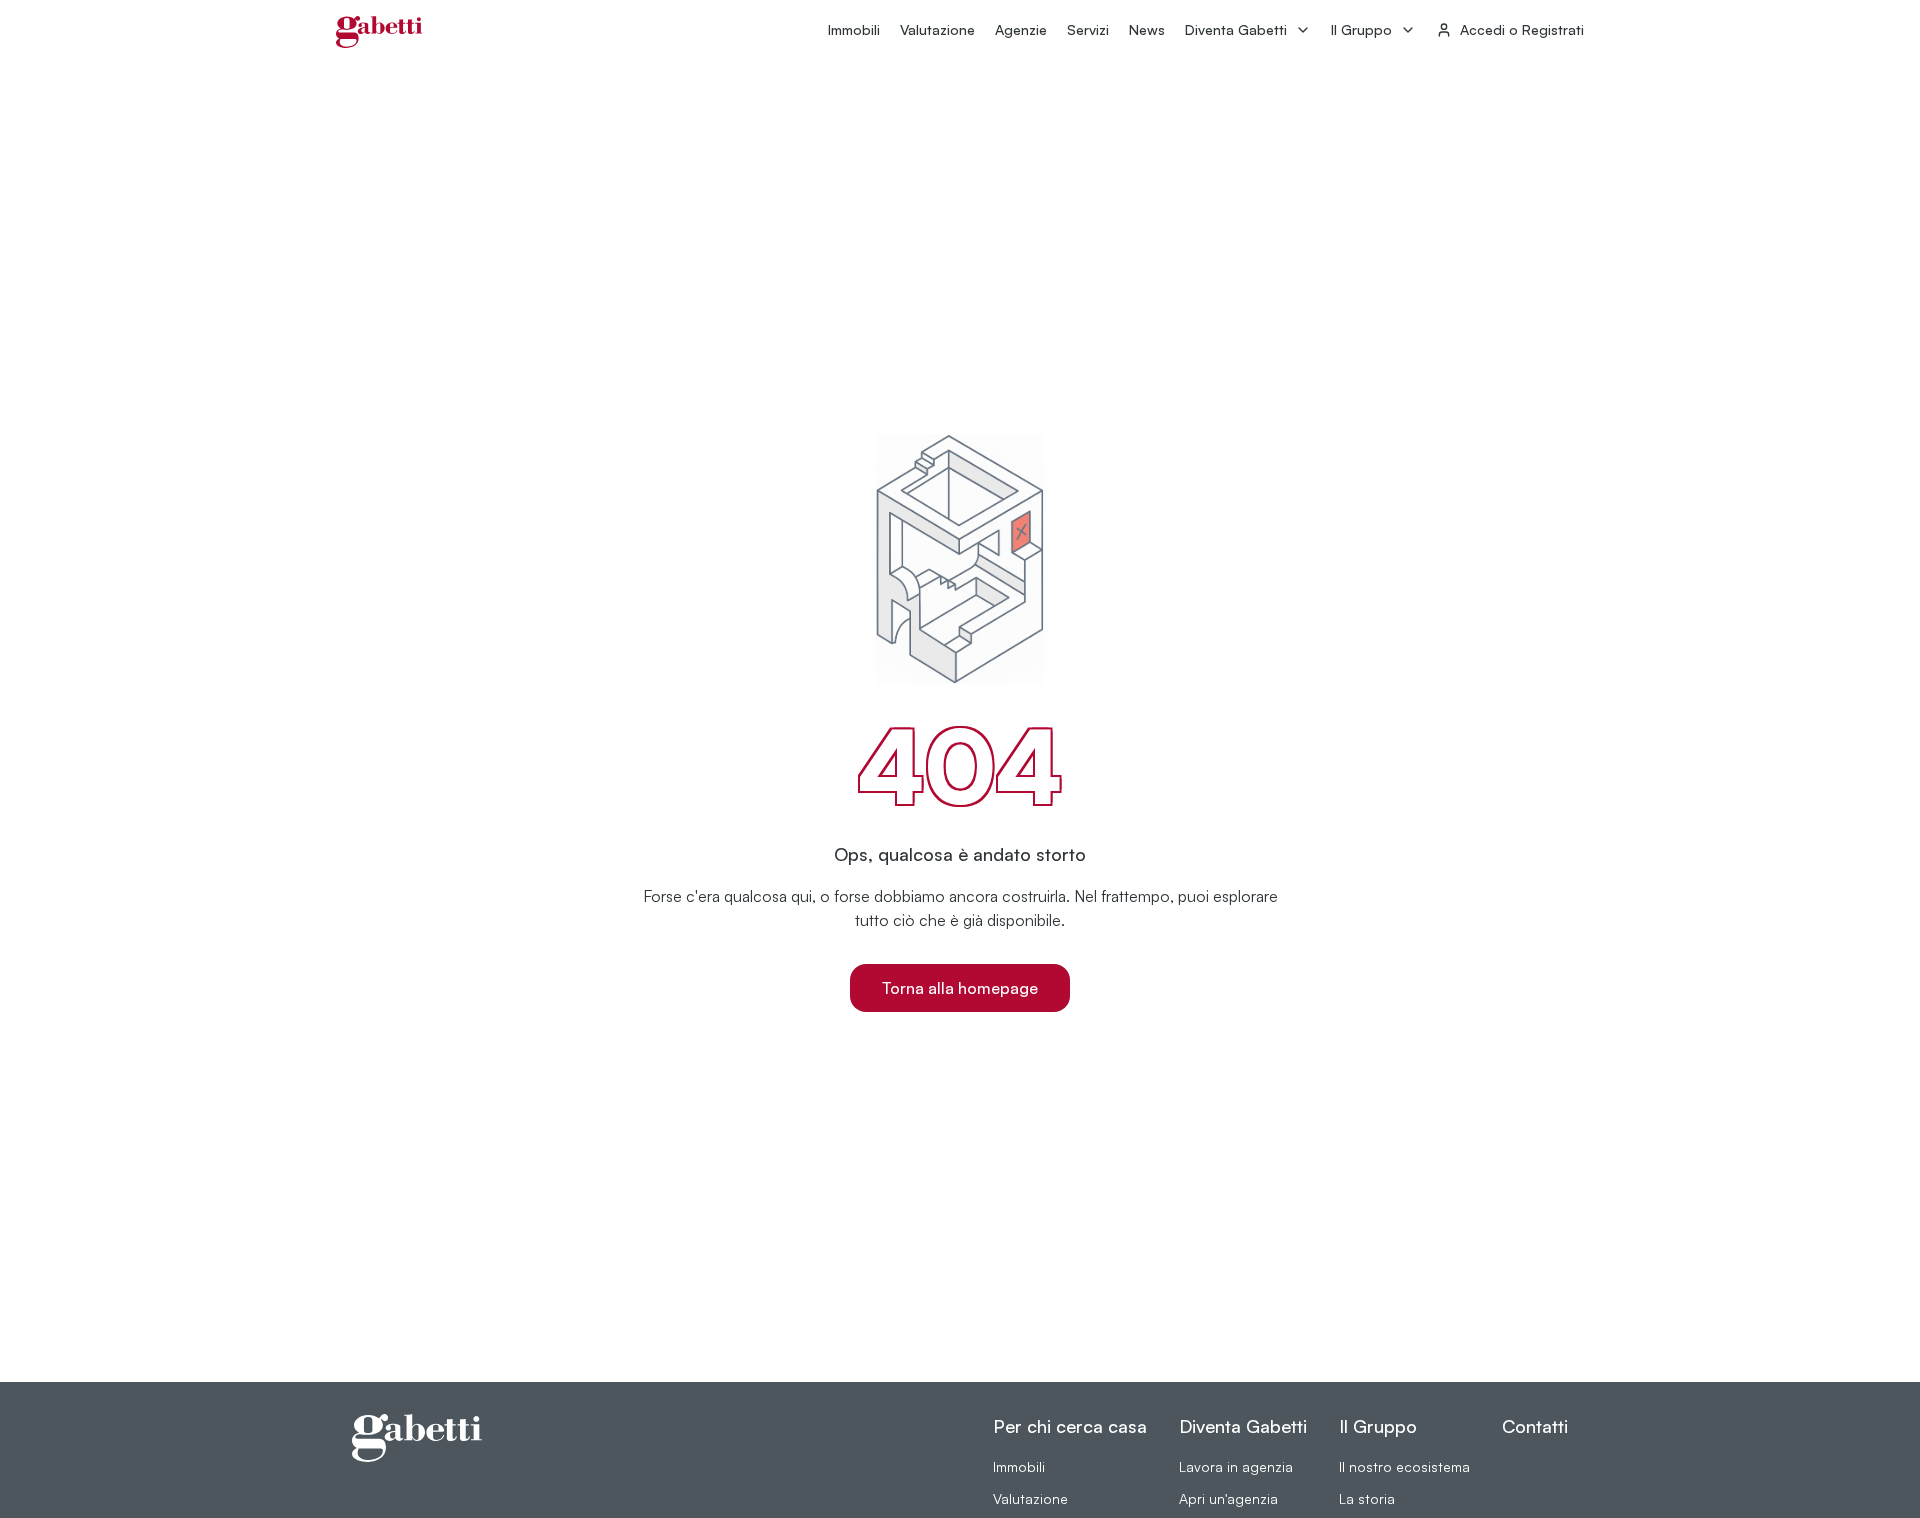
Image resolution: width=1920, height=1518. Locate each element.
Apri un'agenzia (1228, 1498)
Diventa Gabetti (1236, 29)
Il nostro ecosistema (1404, 1466)
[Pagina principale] (379, 32)
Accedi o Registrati (1522, 29)
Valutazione (937, 29)
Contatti (1535, 1426)
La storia (1367, 1498)
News (1147, 29)
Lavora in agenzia (1236, 1466)
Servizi (1088, 29)
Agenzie (1021, 29)
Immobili (854, 29)
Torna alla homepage (960, 988)
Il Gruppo (1361, 29)
